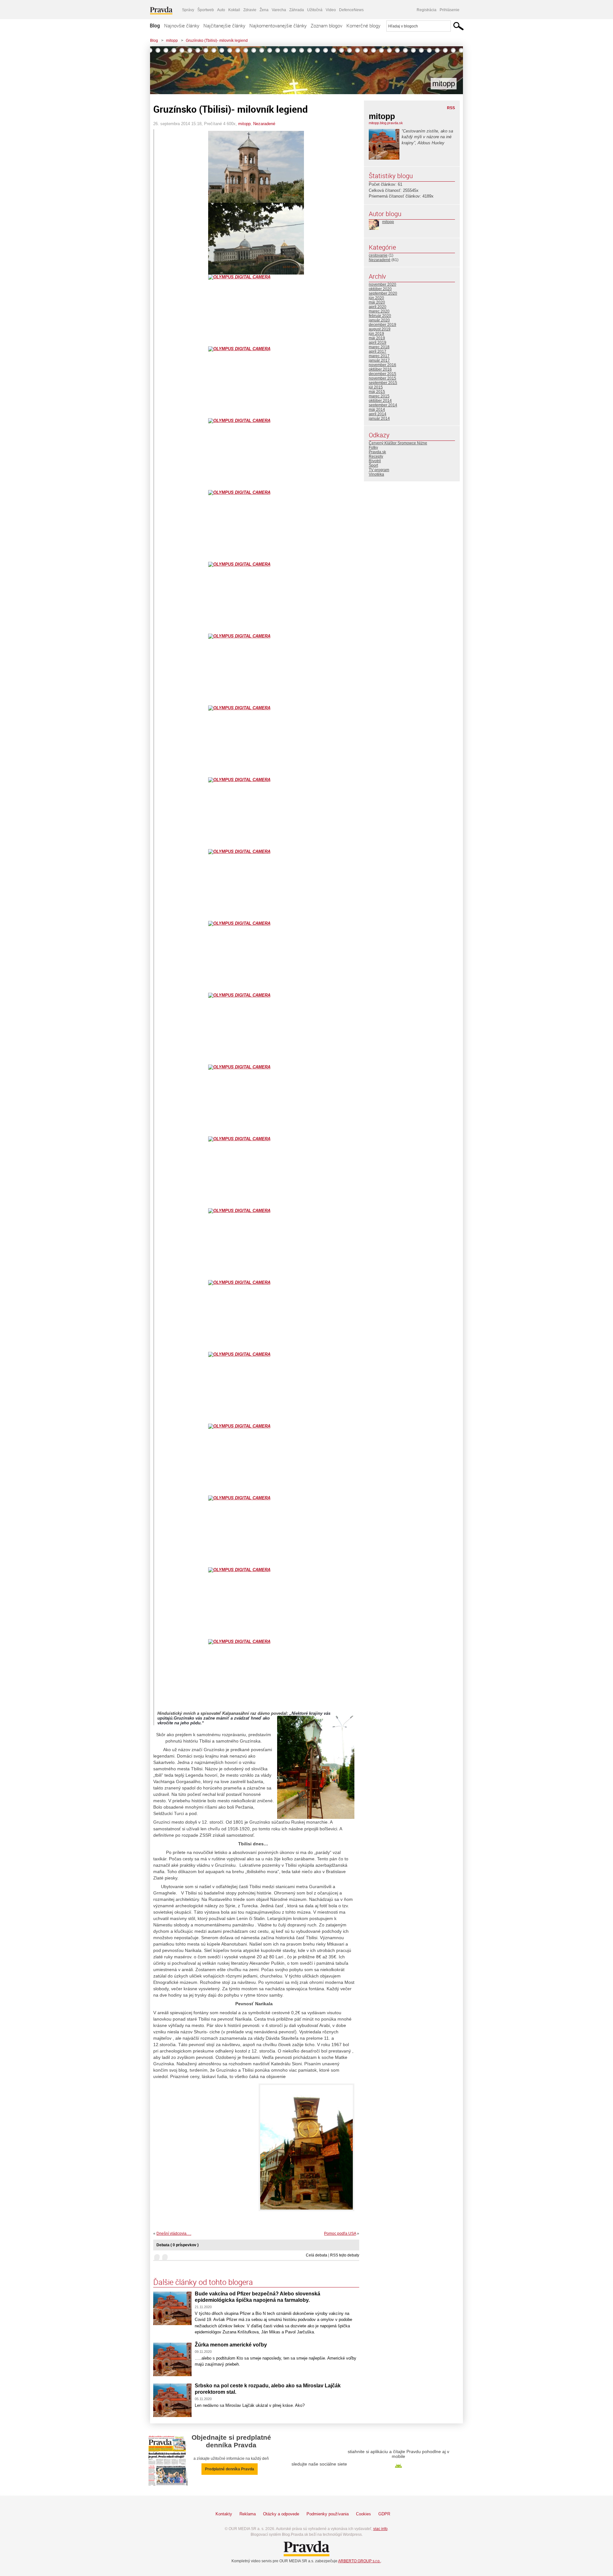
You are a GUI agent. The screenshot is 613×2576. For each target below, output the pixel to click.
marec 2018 (379, 347)
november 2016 (382, 365)
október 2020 (380, 289)
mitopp (172, 41)
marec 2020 (379, 311)
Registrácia (427, 10)
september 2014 (383, 405)
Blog (155, 26)
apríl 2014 (378, 414)
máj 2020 (377, 302)
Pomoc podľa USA (340, 2233)
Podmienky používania (328, 2514)
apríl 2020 (378, 307)
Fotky (373, 448)
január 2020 (379, 320)
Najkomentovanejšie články (278, 26)
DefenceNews (351, 10)
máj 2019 (377, 338)
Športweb (206, 10)
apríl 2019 (378, 343)
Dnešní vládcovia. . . (174, 2233)
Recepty (376, 456)
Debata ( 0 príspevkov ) (178, 2245)
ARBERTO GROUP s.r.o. (359, 2561)
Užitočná (315, 10)
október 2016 (380, 369)
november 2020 (382, 284)
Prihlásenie (450, 10)
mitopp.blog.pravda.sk (386, 123)
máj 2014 (377, 410)
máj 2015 (377, 392)
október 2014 (380, 401)
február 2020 (380, 316)
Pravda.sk (377, 452)
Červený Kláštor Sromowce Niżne (398, 443)
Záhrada (297, 10)
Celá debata (317, 2255)
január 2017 (379, 360)
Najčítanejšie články (224, 26)
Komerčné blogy (363, 26)
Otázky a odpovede (281, 2514)
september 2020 (383, 293)
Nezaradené (264, 124)
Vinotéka (376, 474)
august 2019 (380, 329)
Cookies (363, 2514)
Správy (188, 10)
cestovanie (378, 255)
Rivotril (375, 461)
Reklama (248, 2514)
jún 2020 (376, 298)
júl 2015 (376, 387)
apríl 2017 (378, 351)
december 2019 (382, 325)
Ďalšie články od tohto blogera (203, 2282)
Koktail (234, 10)
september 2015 (383, 383)
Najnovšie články (182, 26)
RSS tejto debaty (345, 2255)
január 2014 (379, 418)
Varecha (279, 10)
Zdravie (250, 10)
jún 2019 (376, 334)
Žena (264, 10)
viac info (380, 2529)
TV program (379, 470)
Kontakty (224, 2514)
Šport (373, 465)
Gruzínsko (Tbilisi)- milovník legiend (217, 41)
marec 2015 (379, 396)
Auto (221, 10)
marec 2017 (379, 356)
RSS (451, 108)
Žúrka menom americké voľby (231, 2345)
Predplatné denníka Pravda (230, 2469)
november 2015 (382, 378)
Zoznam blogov (326, 26)
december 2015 (382, 374)
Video (331, 10)
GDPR (384, 2514)
